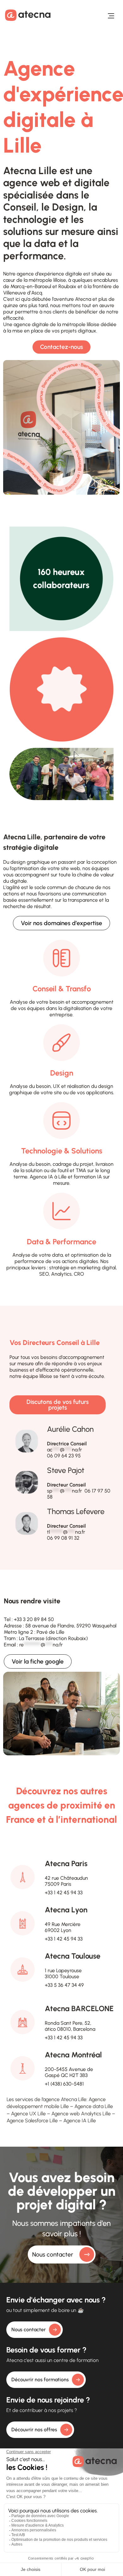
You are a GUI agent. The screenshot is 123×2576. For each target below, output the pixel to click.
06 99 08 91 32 (63, 1538)
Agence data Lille (94, 2106)
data (57, 1255)
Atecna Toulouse (73, 1956)
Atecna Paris (66, 1863)
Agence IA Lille (80, 2121)
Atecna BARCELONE (79, 2008)
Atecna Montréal (73, 2055)
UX (56, 1086)
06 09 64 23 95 (64, 1456)
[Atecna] (28, 15)
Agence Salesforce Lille (32, 2121)
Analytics (61, 1274)
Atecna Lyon (66, 1910)
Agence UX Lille (28, 2114)
